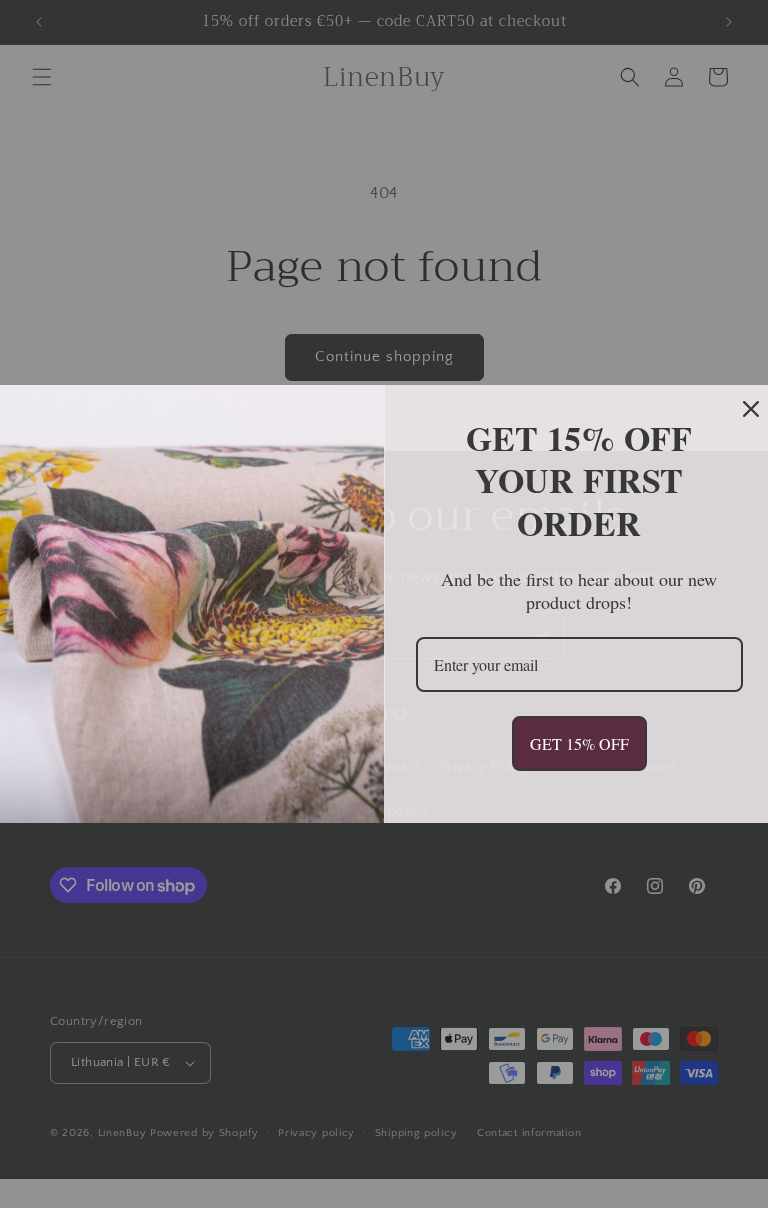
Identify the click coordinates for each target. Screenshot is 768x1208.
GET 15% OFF (579, 743)
